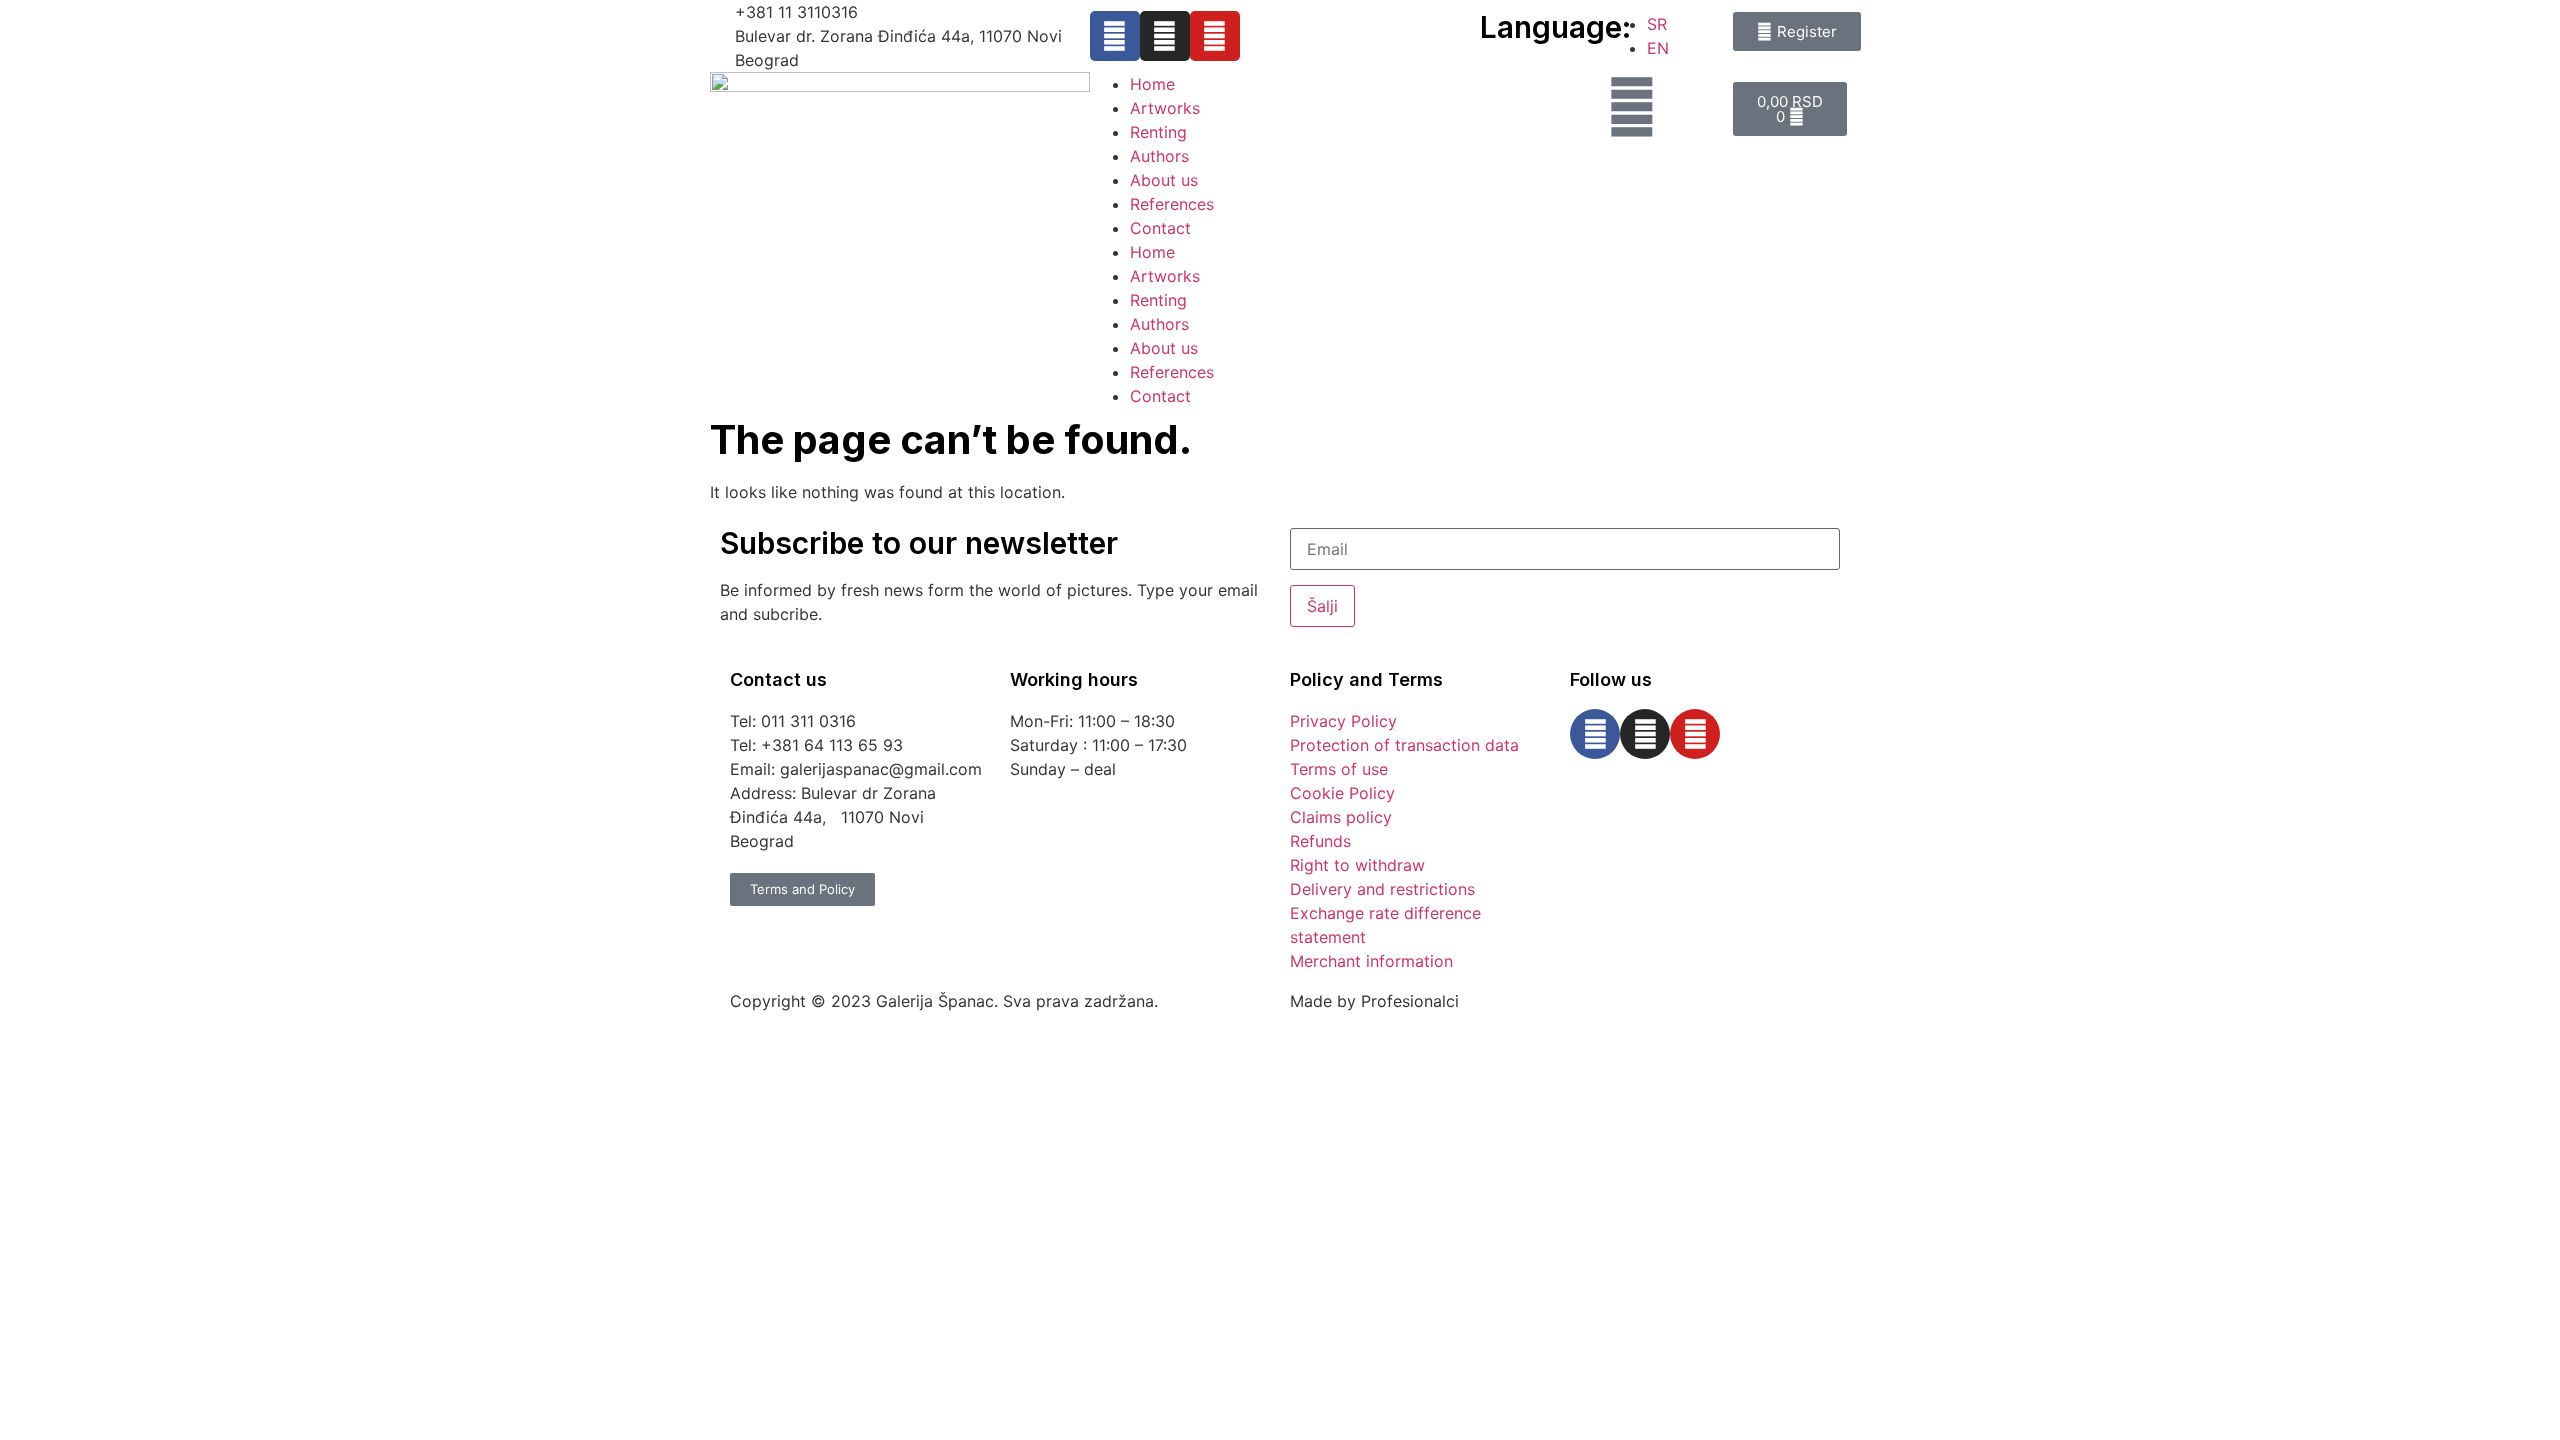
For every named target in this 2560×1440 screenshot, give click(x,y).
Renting (1158, 132)
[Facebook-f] (1115, 36)
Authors (1159, 156)
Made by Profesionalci (1374, 1001)
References (1172, 204)
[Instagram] (1165, 36)
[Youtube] (1215, 36)
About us (1164, 180)
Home (1152, 84)
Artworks (1165, 108)
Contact (1160, 228)
